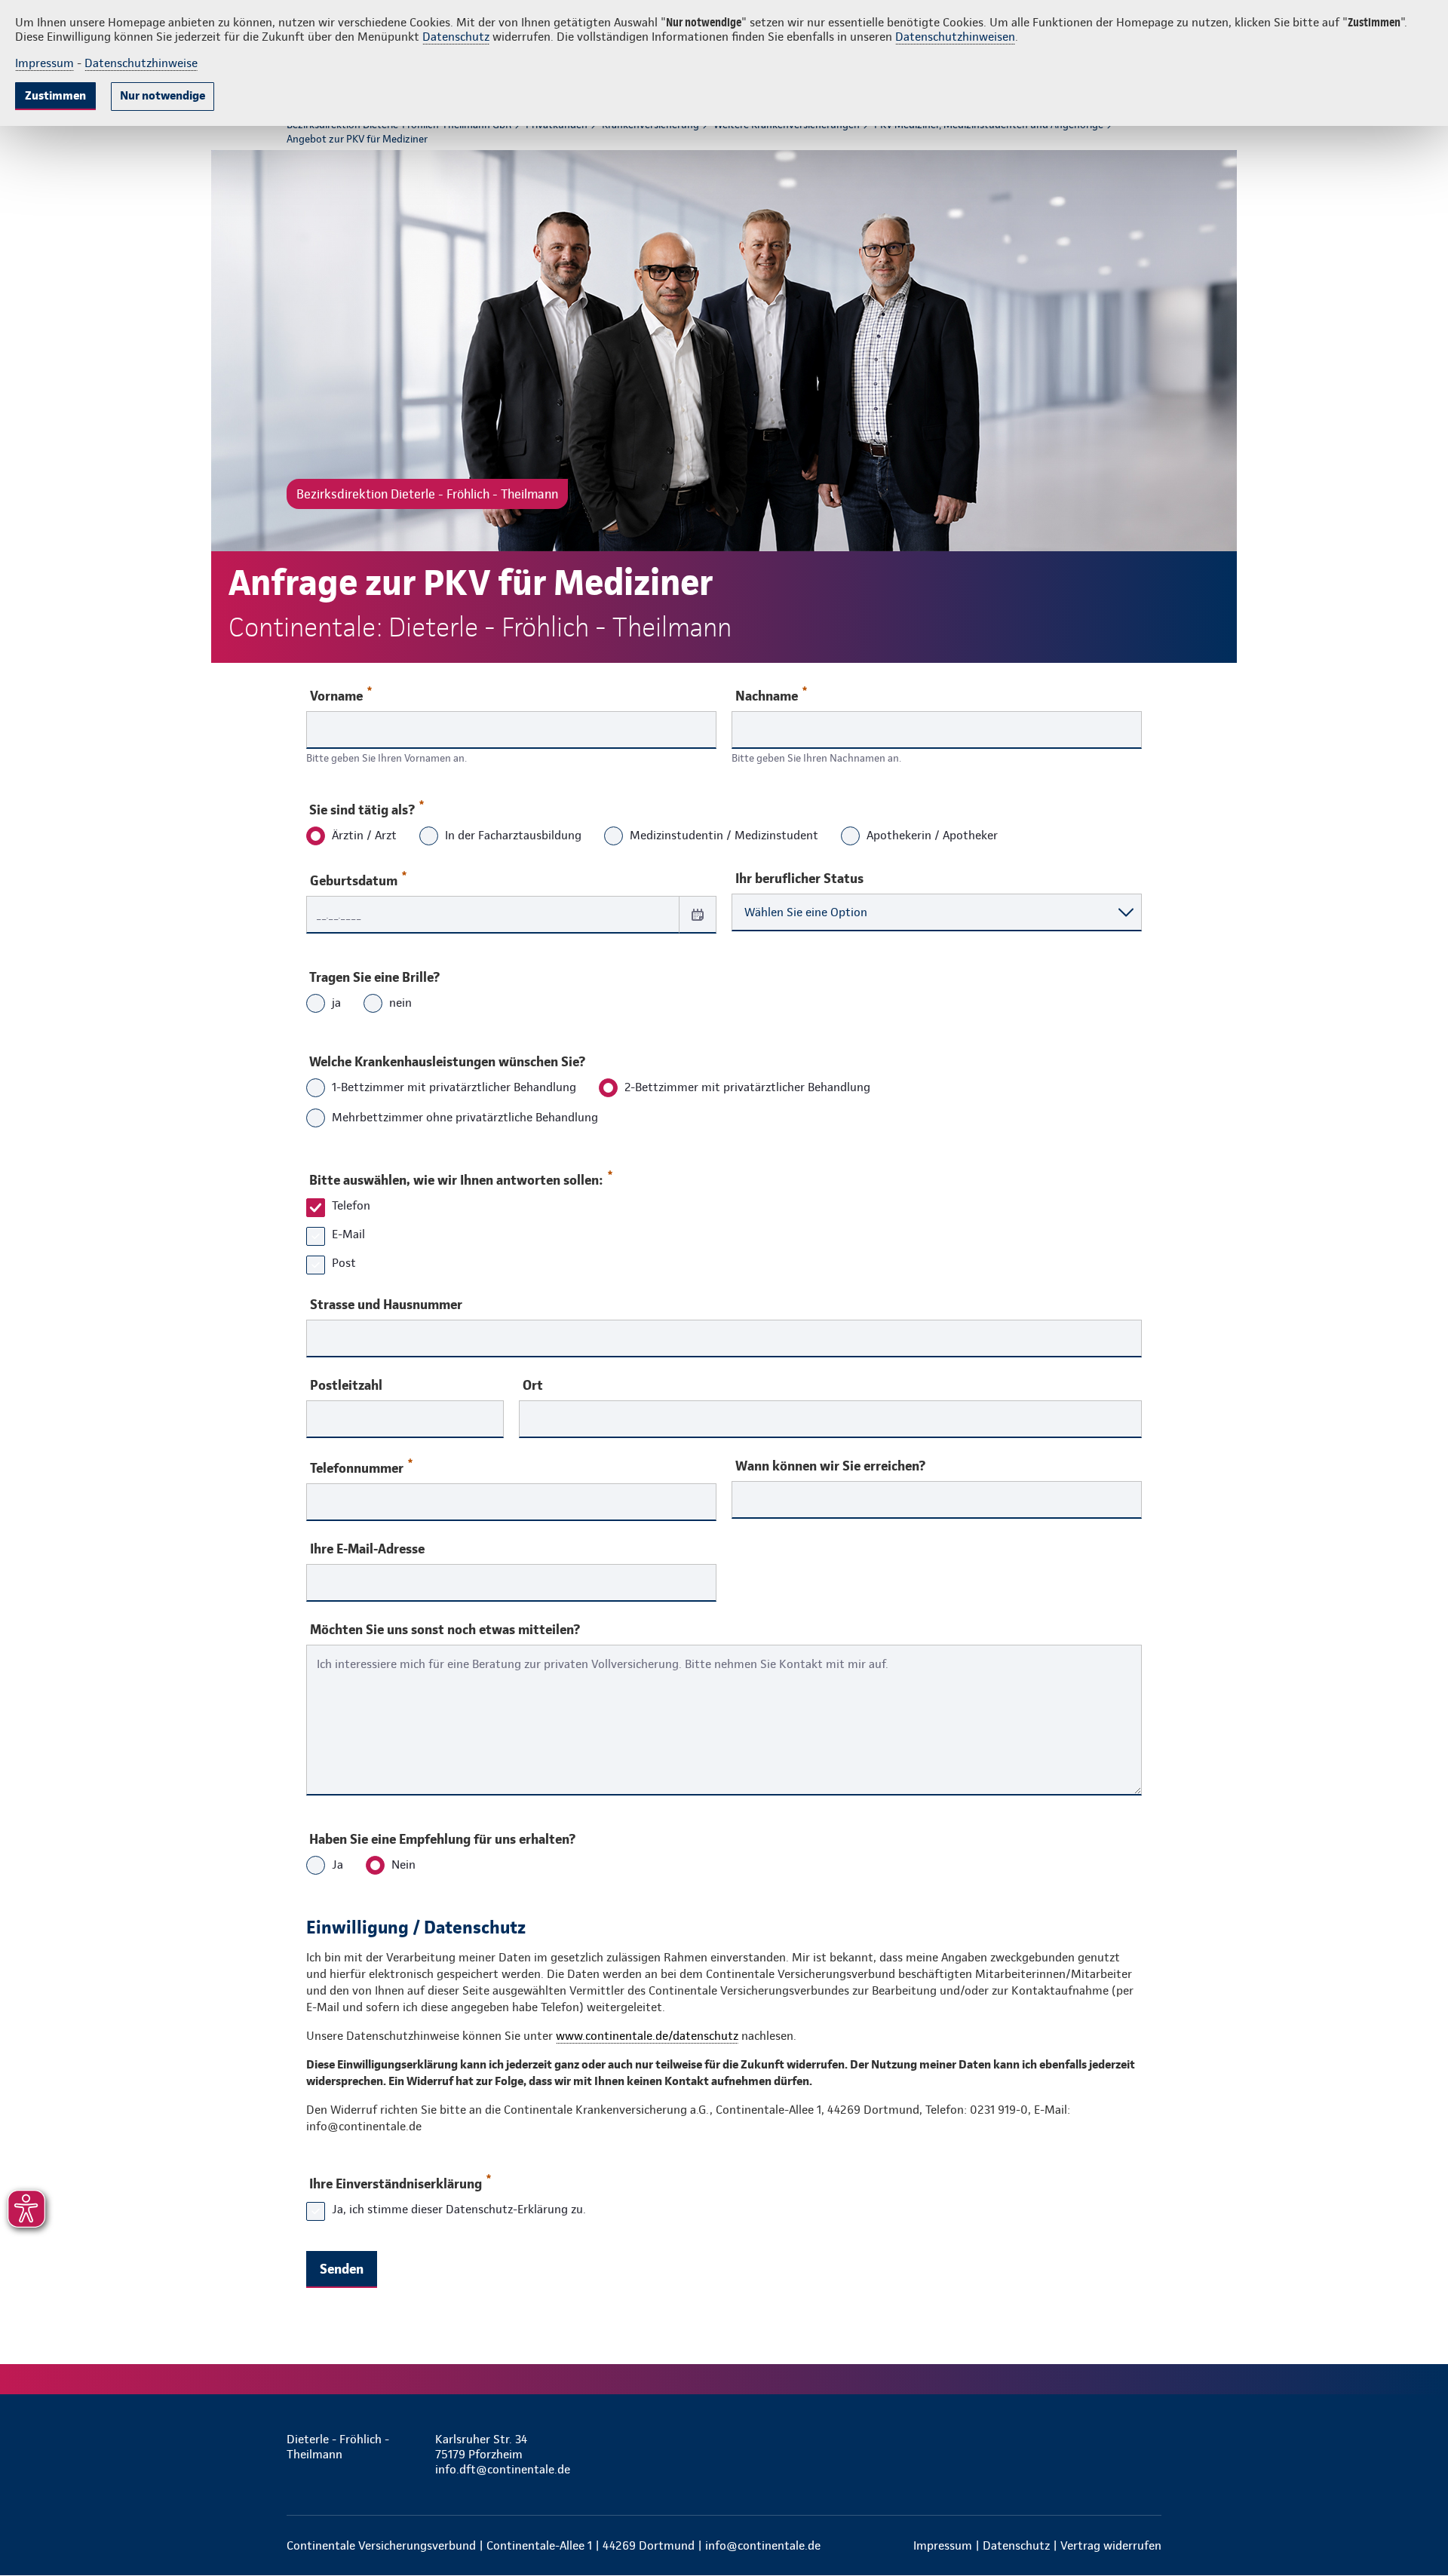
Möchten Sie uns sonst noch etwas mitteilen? (445, 1630)
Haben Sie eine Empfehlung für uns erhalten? (442, 1839)
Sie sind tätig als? (362, 810)
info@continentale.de (763, 2545)
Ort (533, 1385)
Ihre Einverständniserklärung (396, 2183)
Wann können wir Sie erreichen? (830, 1466)
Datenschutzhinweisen (955, 37)
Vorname (336, 696)
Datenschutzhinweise (141, 63)
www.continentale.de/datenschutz (647, 2036)
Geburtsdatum (354, 880)
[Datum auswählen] (698, 914)
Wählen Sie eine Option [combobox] (806, 912)
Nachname (767, 696)
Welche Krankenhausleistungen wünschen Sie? (447, 1061)
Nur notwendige (163, 95)
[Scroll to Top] (1373, 1243)
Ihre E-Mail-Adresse (367, 1549)
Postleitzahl (346, 1385)
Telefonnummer (357, 1468)
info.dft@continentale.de (503, 2469)
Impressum (44, 63)
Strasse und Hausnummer (386, 1305)
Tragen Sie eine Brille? (374, 977)
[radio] (316, 837)
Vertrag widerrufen (1111, 2545)
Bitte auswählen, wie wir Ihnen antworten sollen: (456, 1180)
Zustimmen (55, 95)
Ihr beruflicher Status (799, 879)
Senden (342, 2269)
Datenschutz (456, 37)
